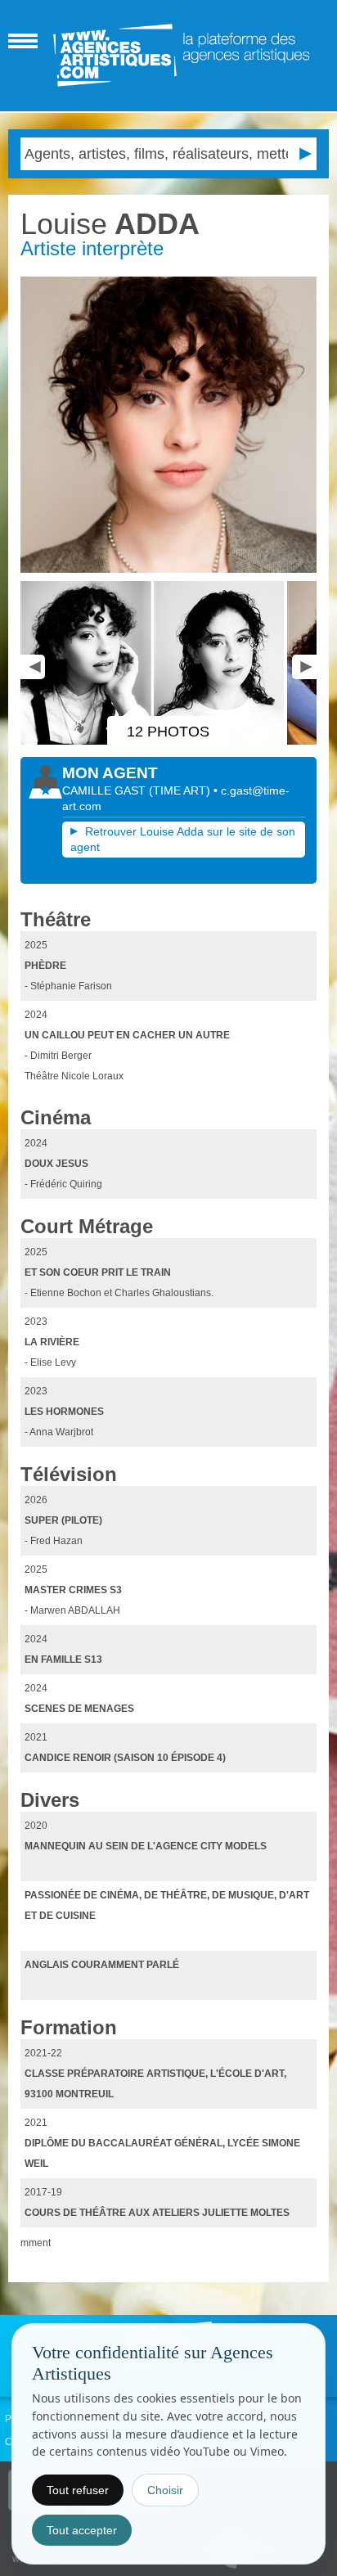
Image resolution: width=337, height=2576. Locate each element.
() (181, 790)
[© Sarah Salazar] (168, 424)
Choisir (165, 2490)
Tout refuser (78, 2490)
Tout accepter (82, 2530)
